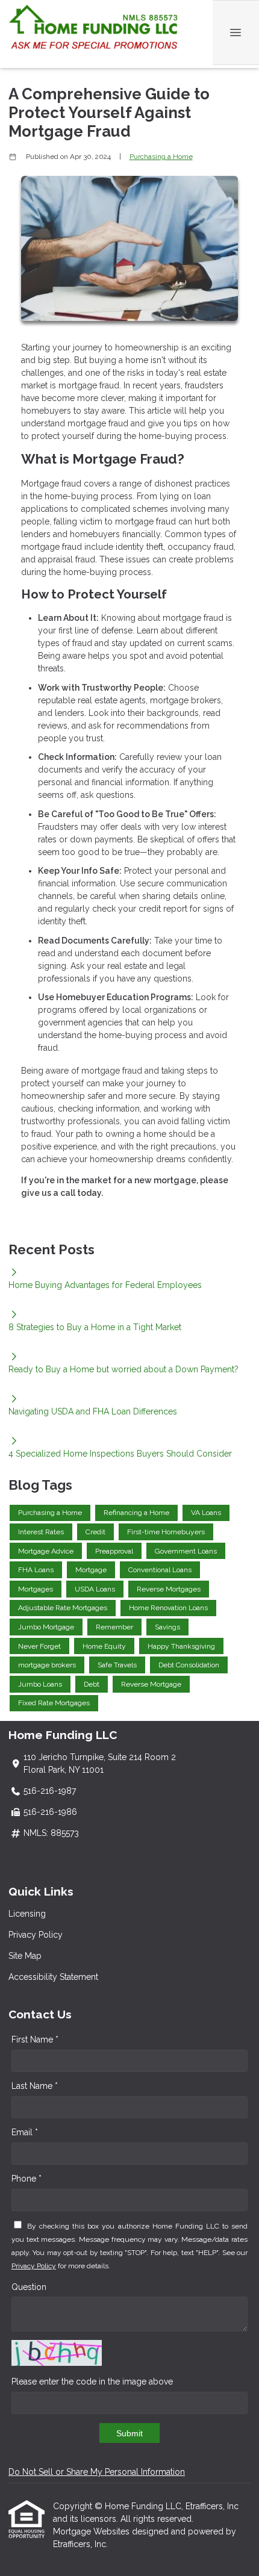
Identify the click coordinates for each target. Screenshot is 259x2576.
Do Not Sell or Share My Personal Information (97, 2472)
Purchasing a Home (161, 157)
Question (29, 2287)
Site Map (25, 1956)
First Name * (35, 2039)
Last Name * (35, 2086)
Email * (25, 2132)
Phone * (27, 2179)
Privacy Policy (36, 1935)
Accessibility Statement (53, 1977)
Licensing (27, 1914)
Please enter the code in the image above (92, 2382)
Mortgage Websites (92, 2531)
